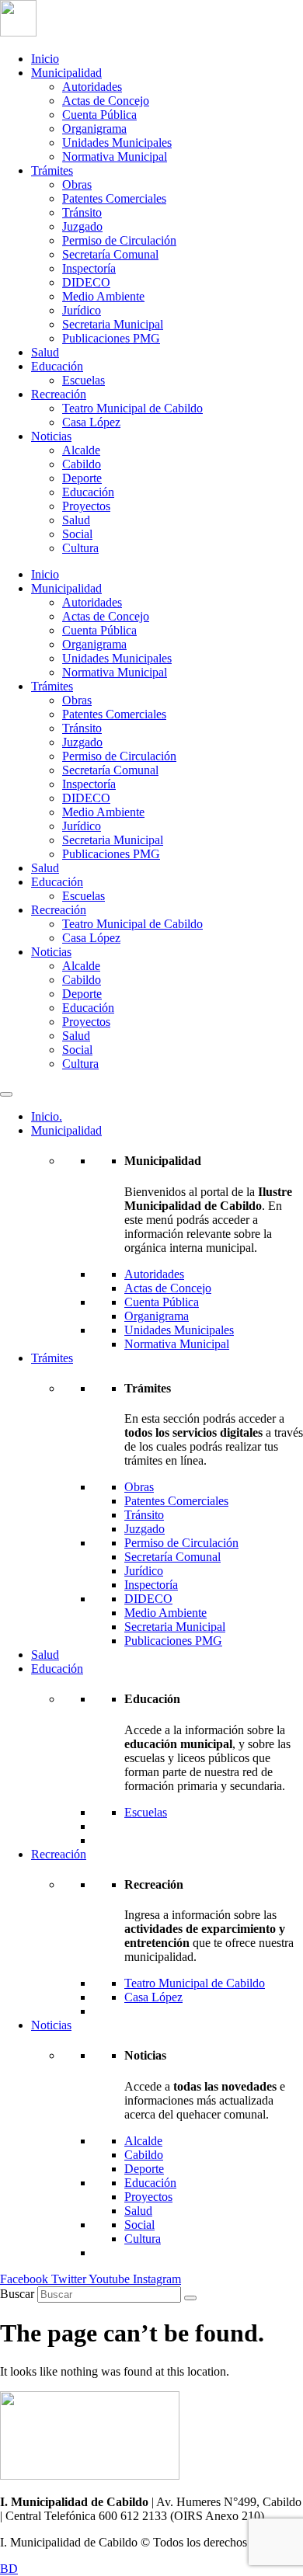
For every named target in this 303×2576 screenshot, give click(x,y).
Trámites (52, 170)
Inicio (45, 59)
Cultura (80, 548)
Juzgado (82, 226)
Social (77, 534)
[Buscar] (190, 2298)
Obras (77, 184)
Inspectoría (89, 268)
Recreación (59, 394)
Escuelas (84, 380)
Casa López (91, 422)
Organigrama (94, 129)
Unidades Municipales (117, 143)
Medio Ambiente (103, 296)
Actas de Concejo (106, 101)
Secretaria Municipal (113, 324)
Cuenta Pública (99, 115)
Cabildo (82, 464)
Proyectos (86, 506)
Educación (57, 366)
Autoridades (92, 87)
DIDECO (86, 282)
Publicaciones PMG (111, 338)
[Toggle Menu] (6, 1094)
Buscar (17, 2294)
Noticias (51, 436)
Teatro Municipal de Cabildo (132, 408)
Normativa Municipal (115, 156)
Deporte (82, 478)
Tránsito (82, 212)
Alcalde (81, 450)
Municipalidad (66, 73)
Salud (45, 352)
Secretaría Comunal (110, 254)
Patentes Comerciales (114, 198)
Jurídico (82, 310)
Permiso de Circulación (119, 240)
